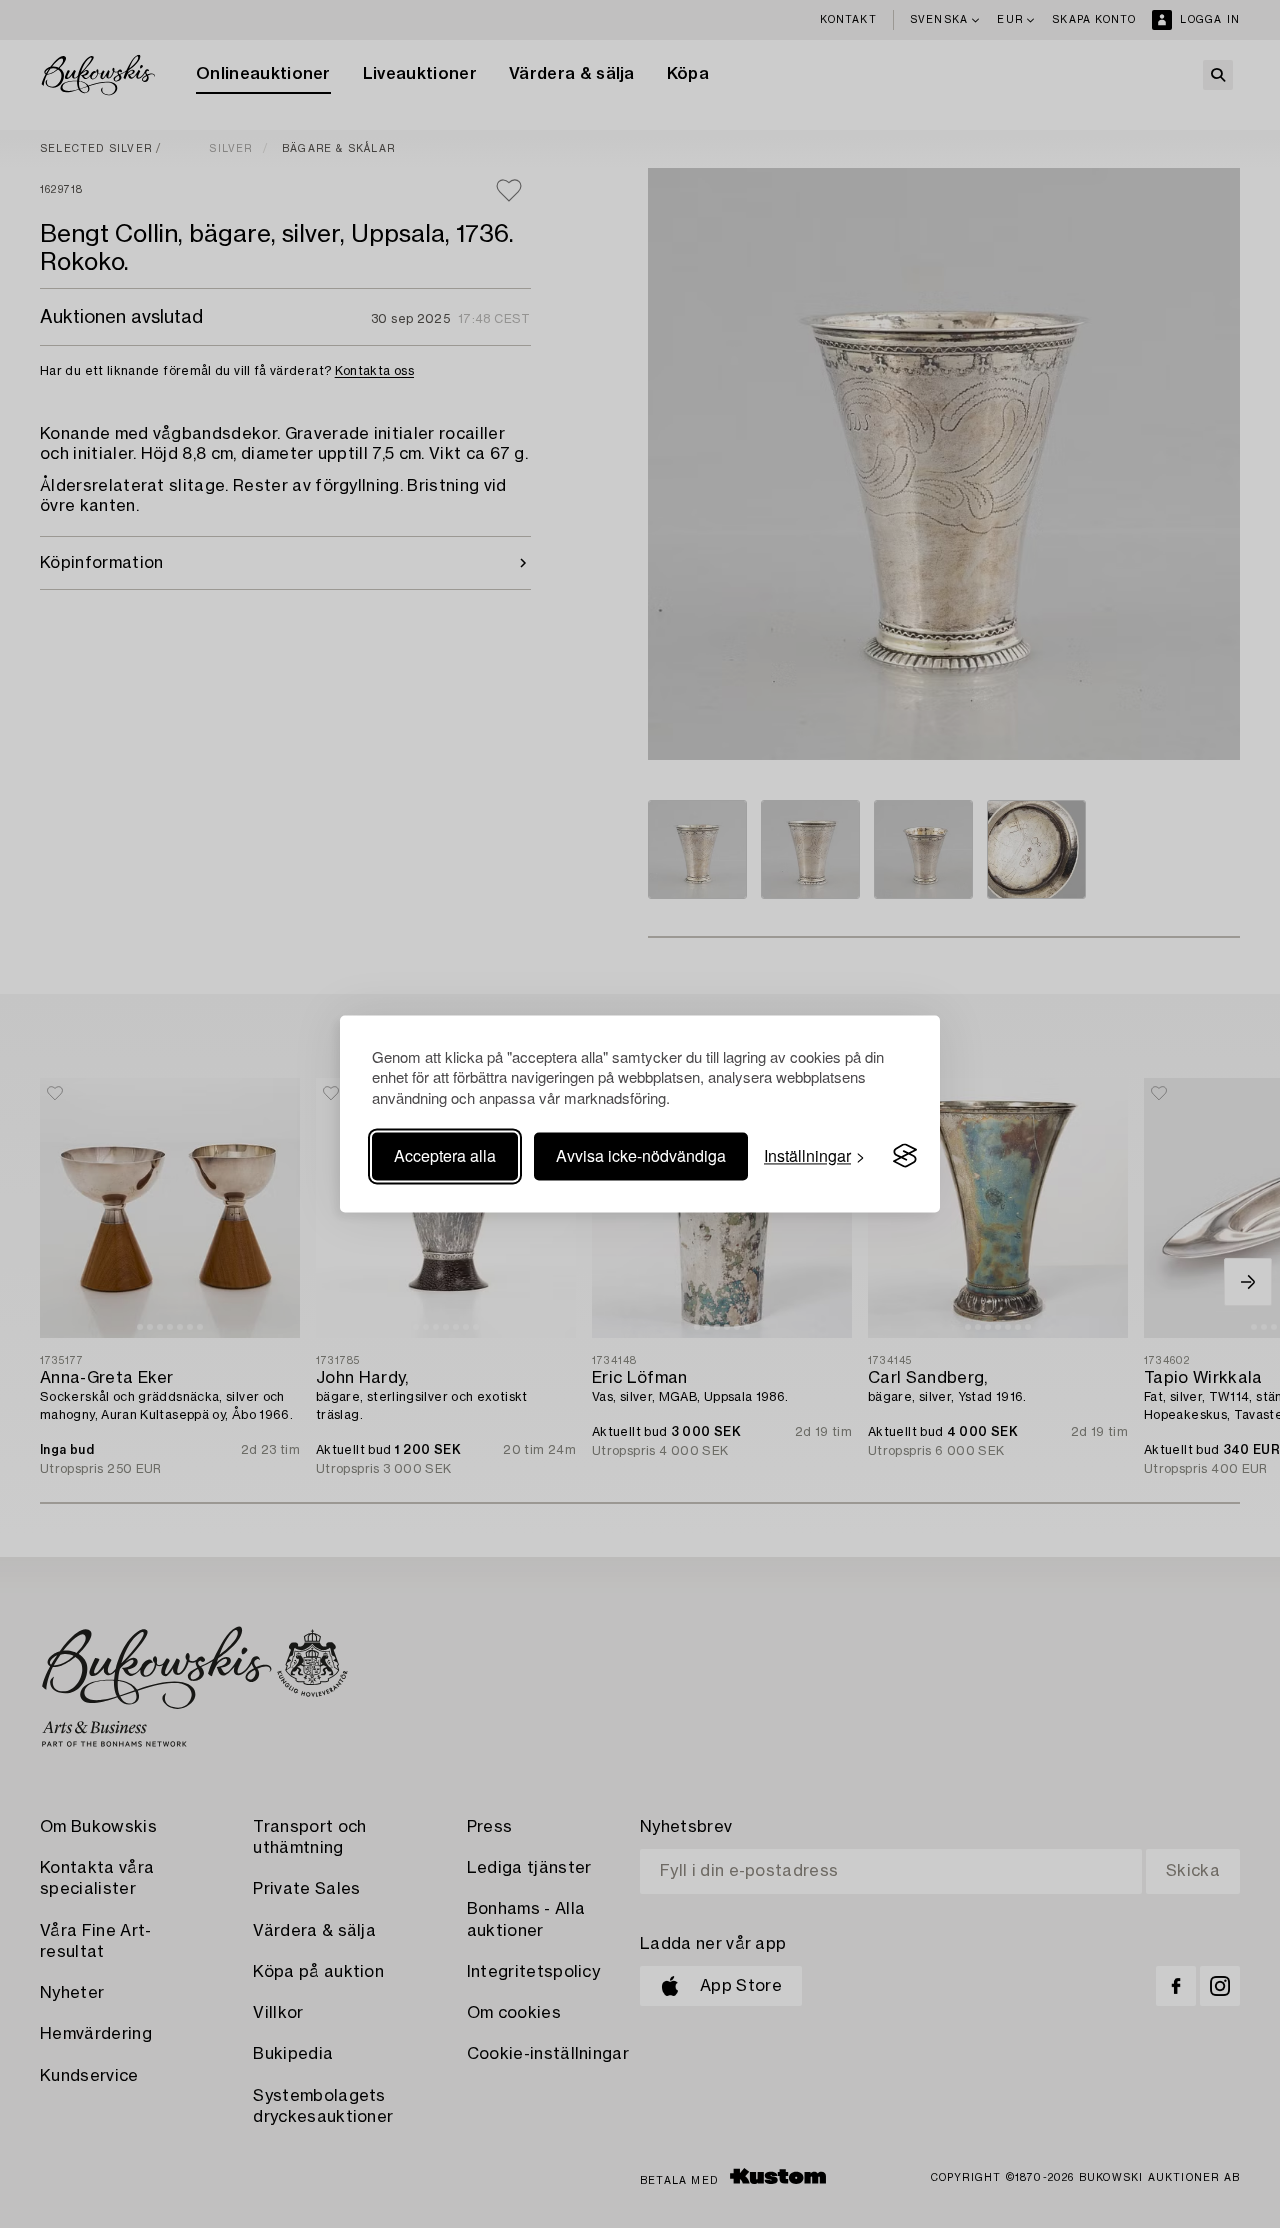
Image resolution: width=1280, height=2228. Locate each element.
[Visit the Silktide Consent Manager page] (905, 1156)
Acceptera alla (445, 1155)
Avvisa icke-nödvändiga (641, 1155)
